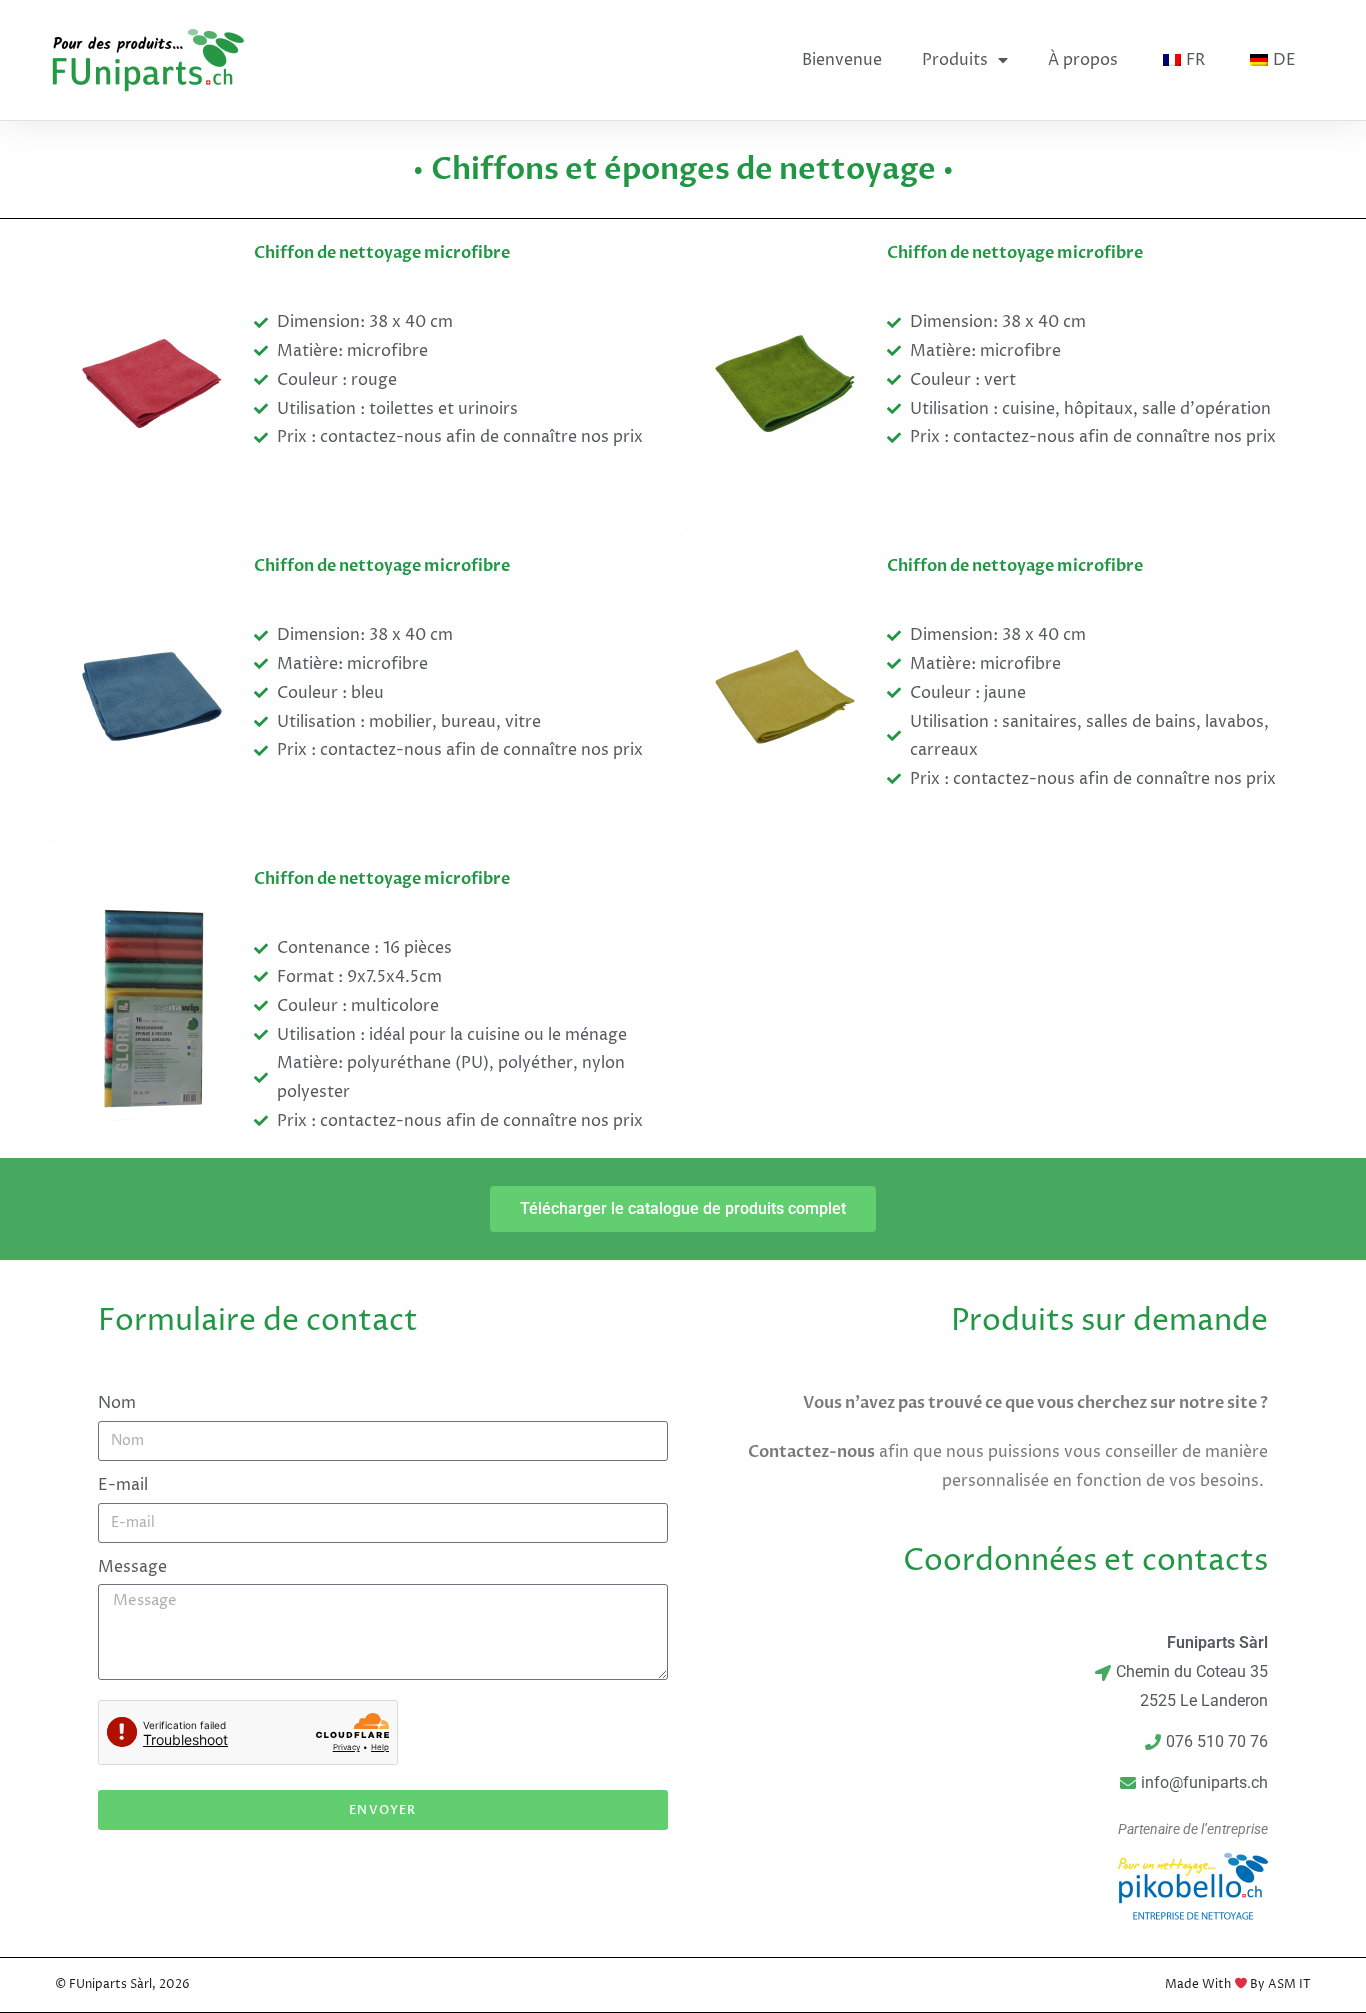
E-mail (123, 1485)
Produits (955, 60)
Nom (117, 1403)
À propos (1083, 60)
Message (132, 1567)
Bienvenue (842, 60)
